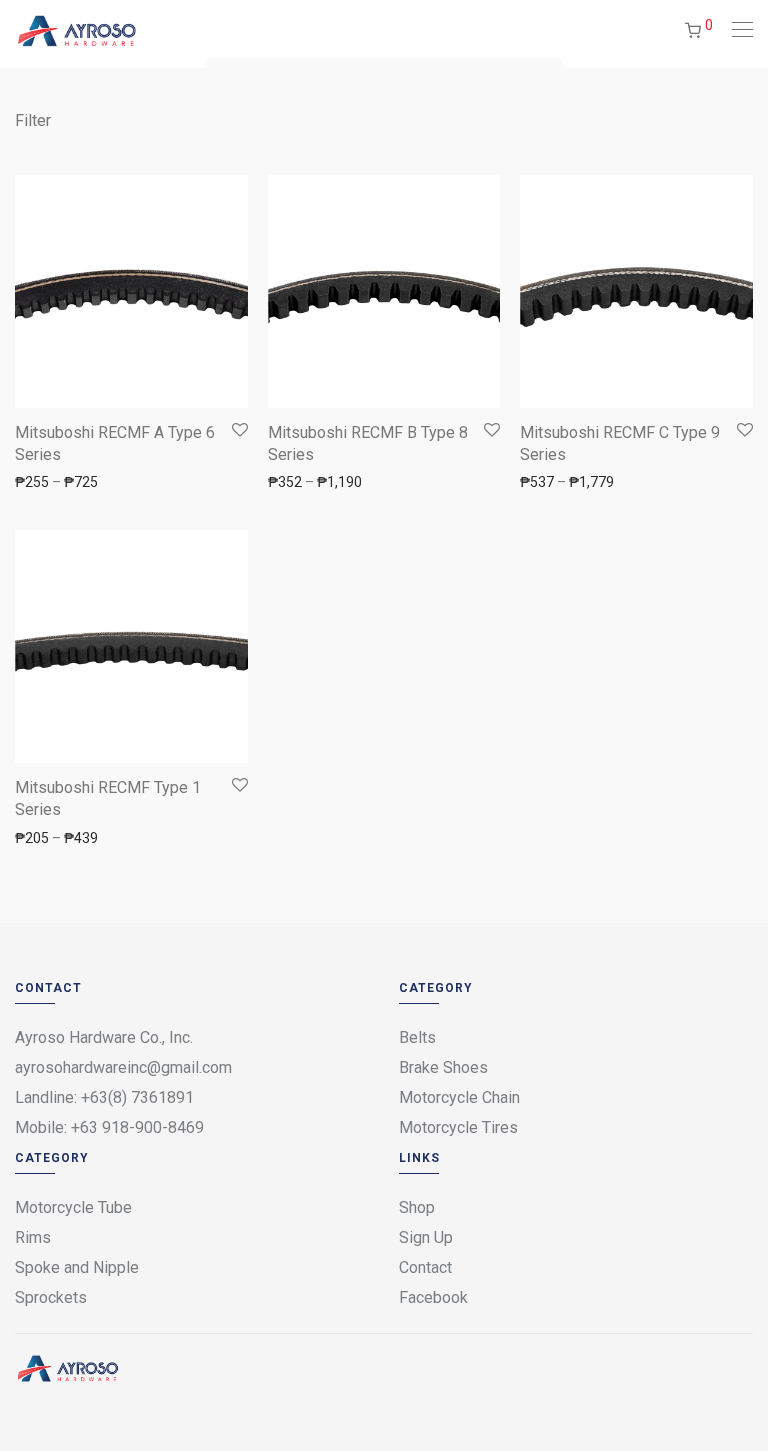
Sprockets (51, 1297)
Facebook (433, 1297)
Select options (50, 481)
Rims (33, 1237)
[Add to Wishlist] (238, 430)
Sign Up (426, 1237)
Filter (33, 120)
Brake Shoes (443, 1067)
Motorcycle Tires (458, 1127)
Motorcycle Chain (459, 1097)
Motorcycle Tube (73, 1207)
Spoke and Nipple (77, 1267)
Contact (425, 1267)
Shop (417, 1207)
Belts (417, 1037)
